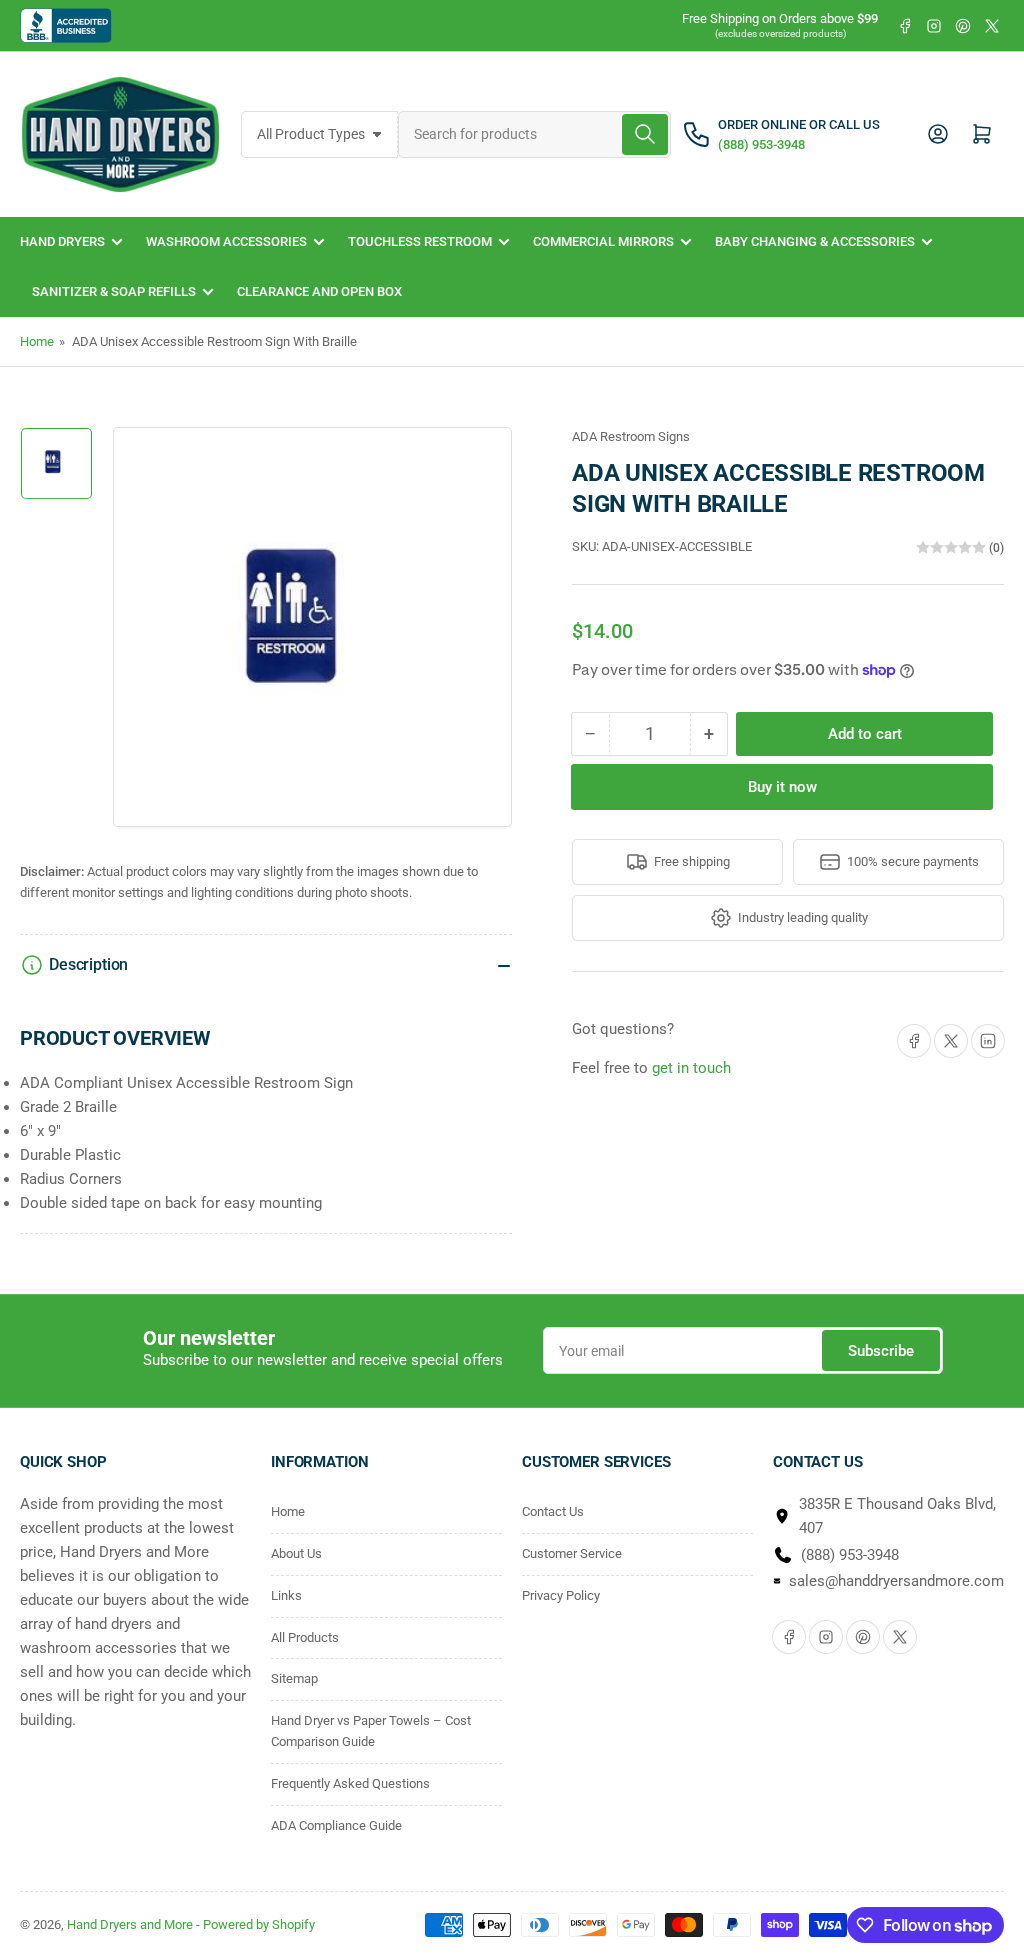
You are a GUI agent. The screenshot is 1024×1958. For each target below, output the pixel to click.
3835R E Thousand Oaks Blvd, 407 (897, 1516)
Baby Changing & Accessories (815, 241)
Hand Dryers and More (131, 1924)
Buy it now (782, 787)
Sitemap (294, 1678)
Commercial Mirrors (603, 241)
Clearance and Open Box (319, 291)
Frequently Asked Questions (350, 1783)
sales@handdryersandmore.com (896, 1581)
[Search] (645, 134)
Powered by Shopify (259, 1924)
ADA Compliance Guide (336, 1825)
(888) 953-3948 (850, 1555)
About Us (296, 1553)
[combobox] (534, 134)
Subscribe (881, 1351)
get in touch (691, 1068)
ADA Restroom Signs (631, 436)
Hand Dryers (62, 241)
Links (286, 1595)
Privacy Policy (561, 1595)
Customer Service (572, 1553)
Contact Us (553, 1511)
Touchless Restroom (420, 241)
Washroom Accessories (226, 241)
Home (37, 341)
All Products (305, 1637)
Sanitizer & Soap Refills (114, 291)
